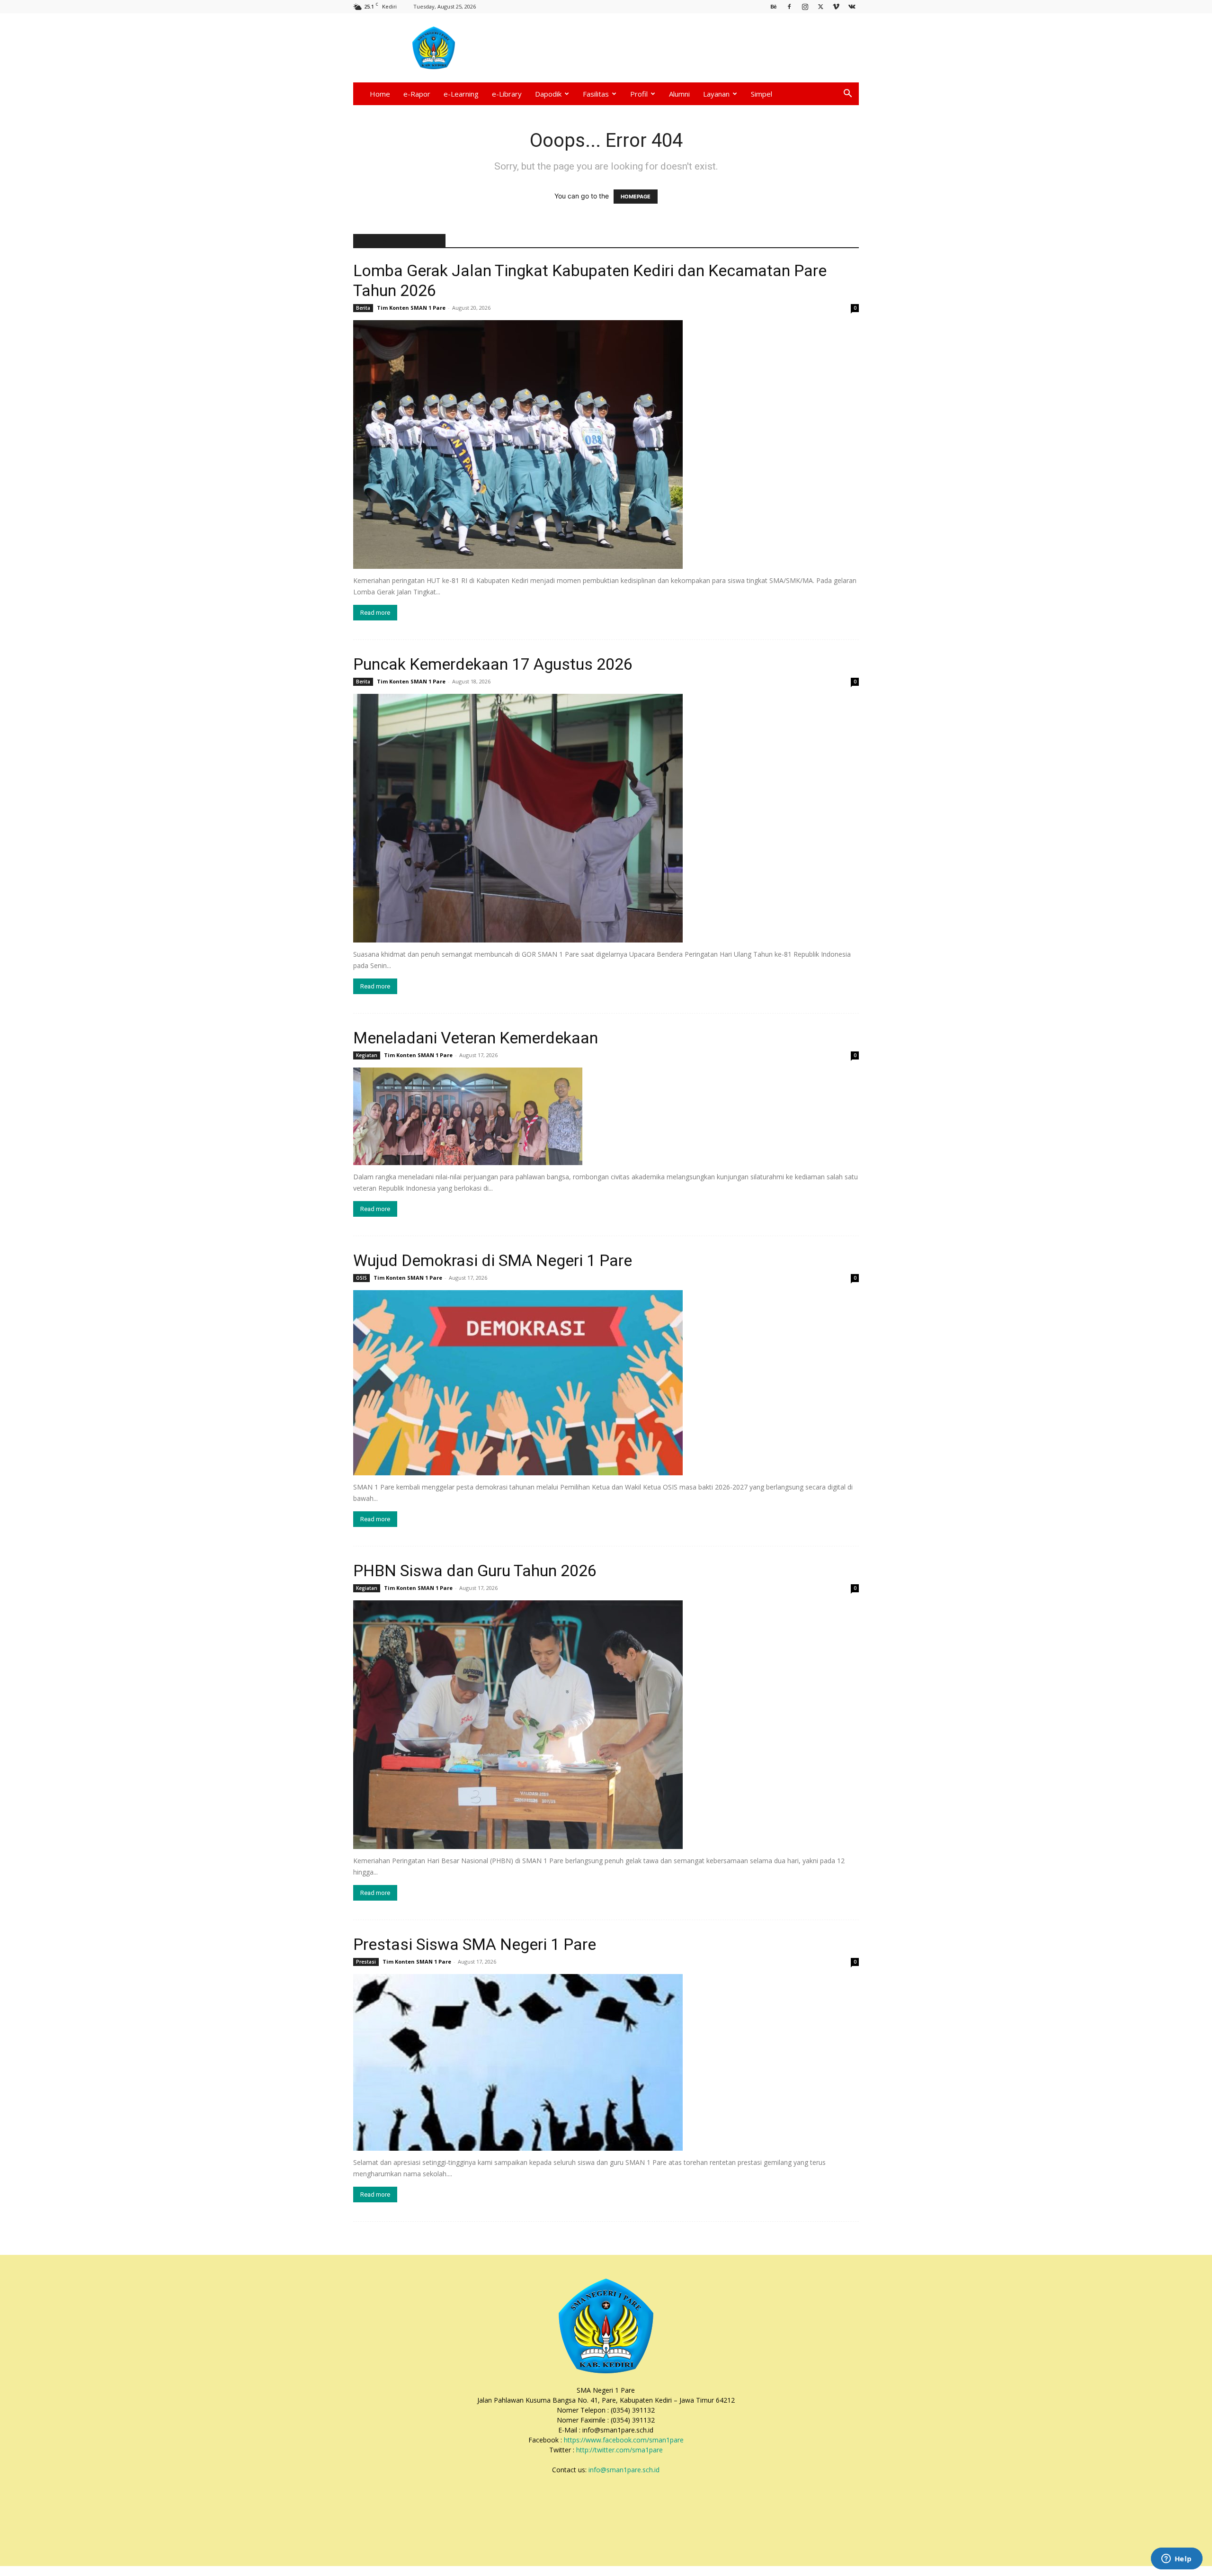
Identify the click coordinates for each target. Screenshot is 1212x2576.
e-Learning (461, 94)
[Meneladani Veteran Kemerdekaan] (606, 1116)
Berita (363, 308)
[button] (847, 94)
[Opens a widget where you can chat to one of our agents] (1176, 2559)
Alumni (679, 94)
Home (380, 94)
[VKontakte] (852, 6)
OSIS (361, 1278)
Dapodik (548, 94)
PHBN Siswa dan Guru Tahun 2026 (475, 1571)
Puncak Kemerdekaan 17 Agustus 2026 (493, 664)
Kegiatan (367, 1055)
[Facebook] (789, 6)
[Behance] (774, 6)
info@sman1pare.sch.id (624, 2470)
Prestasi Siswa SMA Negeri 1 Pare (475, 1944)
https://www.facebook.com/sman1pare (624, 2440)
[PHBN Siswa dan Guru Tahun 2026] (606, 1725)
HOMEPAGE (636, 197)
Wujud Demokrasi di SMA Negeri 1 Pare (493, 1260)
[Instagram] (805, 6)
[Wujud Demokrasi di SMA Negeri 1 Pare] (606, 1383)
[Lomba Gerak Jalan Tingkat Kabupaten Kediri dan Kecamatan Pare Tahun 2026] (606, 444)
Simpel (762, 94)
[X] (820, 6)
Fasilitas (596, 94)
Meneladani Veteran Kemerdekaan (476, 1038)
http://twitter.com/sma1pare (619, 2450)
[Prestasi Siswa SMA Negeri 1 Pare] (606, 2062)
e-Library (507, 94)
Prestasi (366, 1962)
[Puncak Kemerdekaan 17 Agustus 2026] (606, 818)
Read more (375, 613)
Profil (639, 94)
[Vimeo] (836, 6)
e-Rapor (417, 94)
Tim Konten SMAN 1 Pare (411, 308)
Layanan (716, 94)
